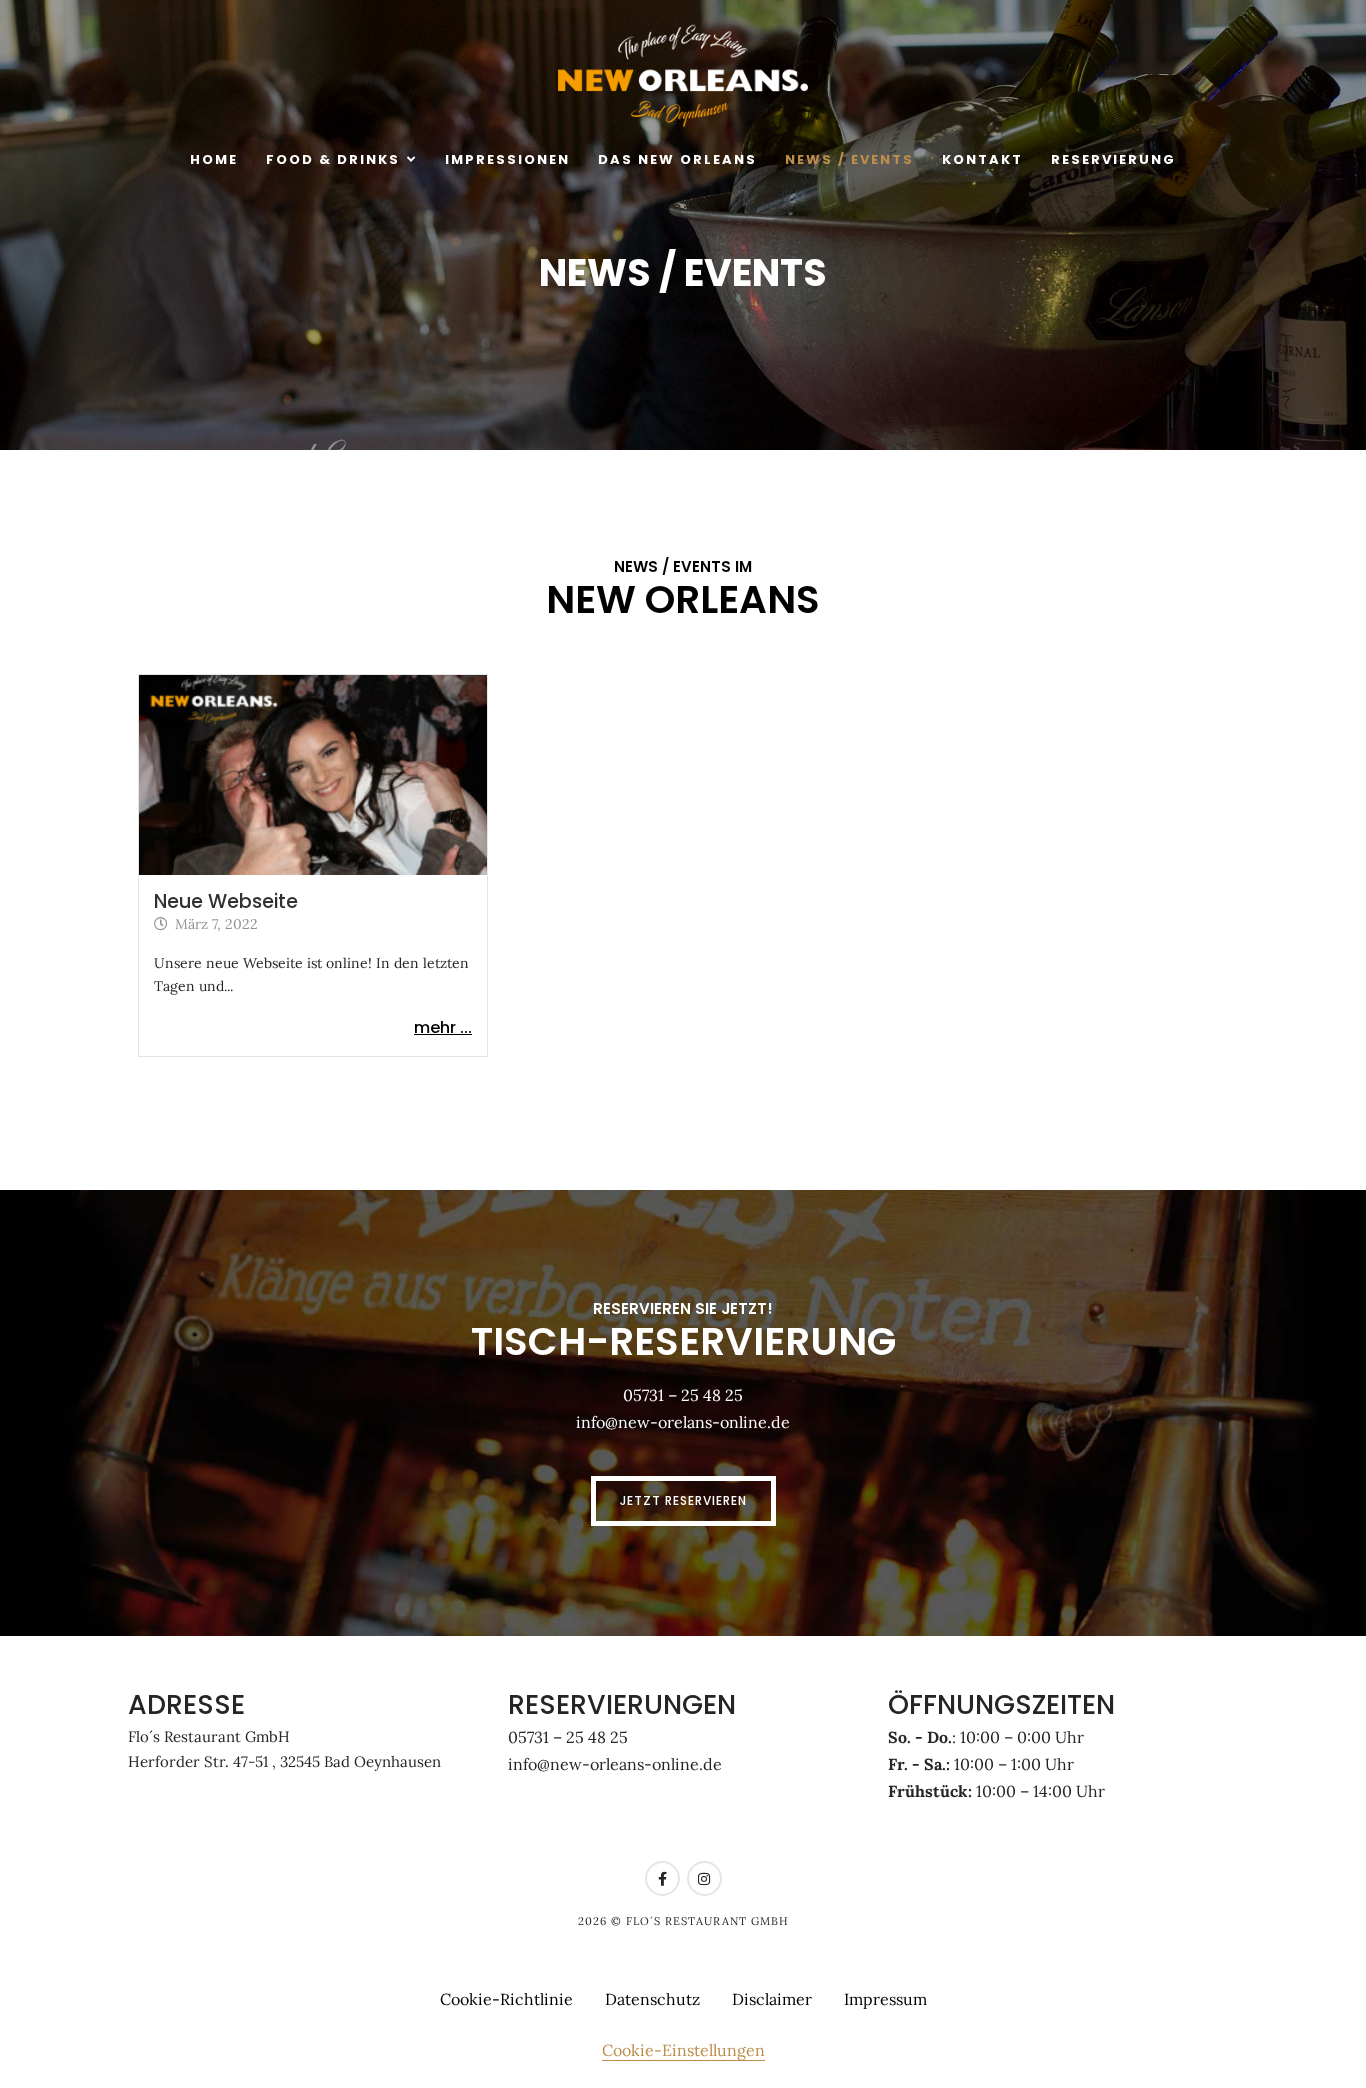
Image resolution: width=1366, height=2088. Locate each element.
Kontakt (982, 159)
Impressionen (507, 159)
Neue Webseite (226, 901)
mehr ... (443, 1027)
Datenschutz (652, 1999)
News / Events (849, 159)
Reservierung (1113, 159)
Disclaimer (772, 1999)
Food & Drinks (333, 159)
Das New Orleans (677, 159)
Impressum (885, 1999)
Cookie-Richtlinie (506, 1999)
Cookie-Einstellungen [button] (683, 2050)
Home (214, 159)
